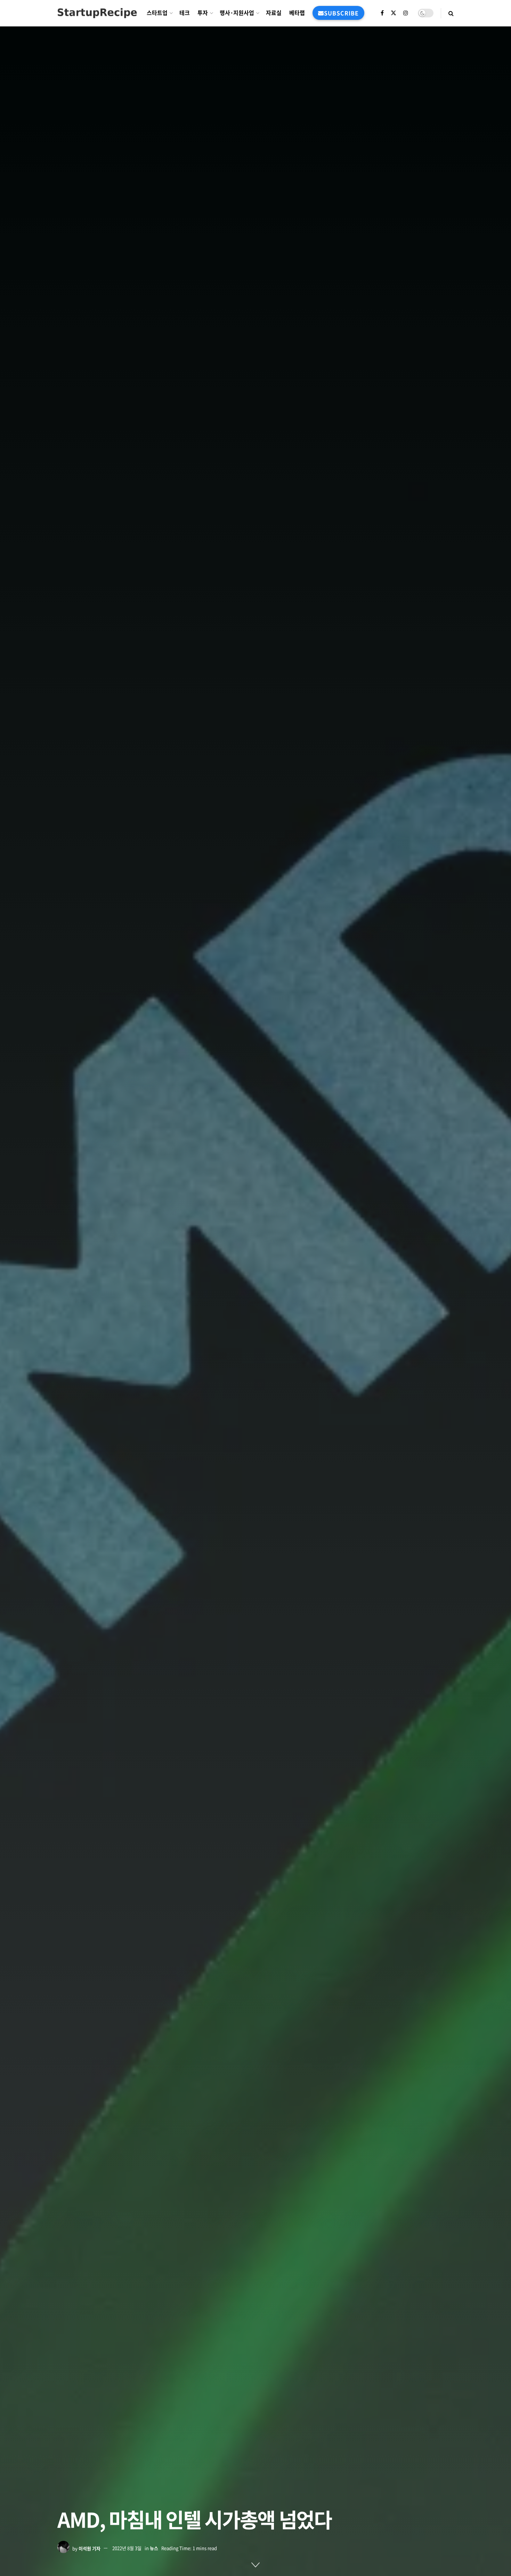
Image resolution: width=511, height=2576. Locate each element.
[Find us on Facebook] (382, 13)
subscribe (341, 13)
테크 (185, 13)
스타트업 (157, 13)
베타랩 (297, 13)
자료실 (274, 13)
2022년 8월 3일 (127, 2548)
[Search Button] (451, 13)
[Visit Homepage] (97, 13)
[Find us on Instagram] (406, 13)
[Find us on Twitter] (394, 13)
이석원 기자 (90, 2548)
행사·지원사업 (237, 13)
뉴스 (154, 2548)
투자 (203, 13)
